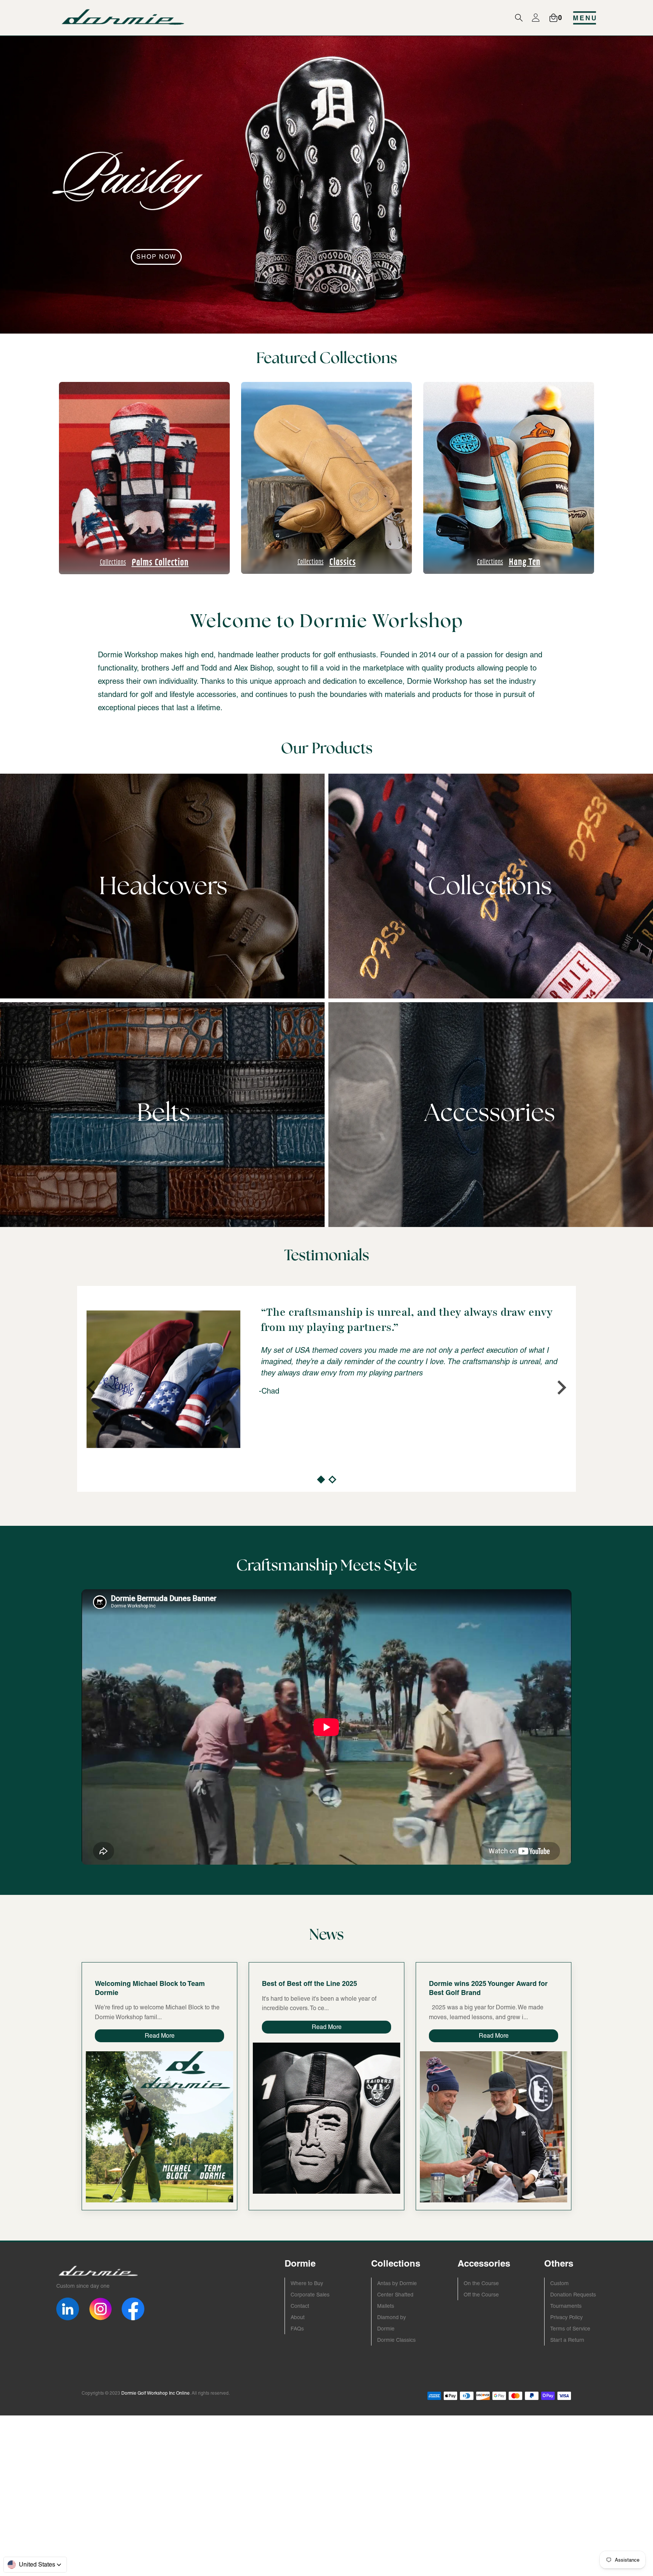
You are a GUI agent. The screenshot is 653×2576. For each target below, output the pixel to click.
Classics (326, 561)
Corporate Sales (310, 2295)
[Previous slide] (92, 1388)
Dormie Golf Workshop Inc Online (156, 2393)
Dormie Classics (396, 2340)
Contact (300, 2306)
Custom (559, 2283)
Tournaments (566, 2306)
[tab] (321, 1480)
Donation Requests (573, 2295)
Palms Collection (145, 562)
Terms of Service (570, 2329)
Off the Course (481, 2295)
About (298, 2317)
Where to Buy (307, 2283)
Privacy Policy (566, 2317)
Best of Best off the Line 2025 (309, 1983)
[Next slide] (561, 1388)
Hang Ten (509, 561)
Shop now (156, 257)
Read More (160, 2036)
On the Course (481, 2283)
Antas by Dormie (397, 2283)
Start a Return (567, 2340)
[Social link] (68, 2309)
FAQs (297, 2329)
